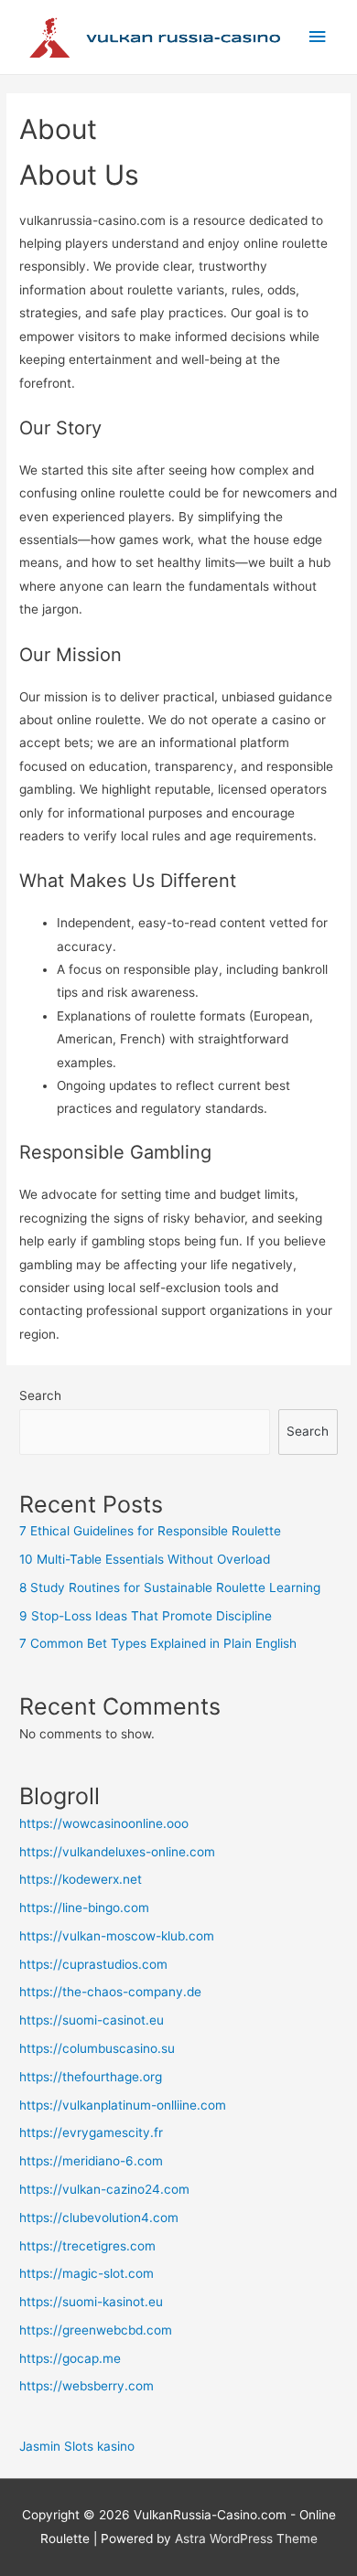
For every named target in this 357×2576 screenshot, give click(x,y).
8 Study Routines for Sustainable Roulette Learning (170, 1587)
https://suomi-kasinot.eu (91, 2302)
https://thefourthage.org (91, 2077)
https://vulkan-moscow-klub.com (117, 1936)
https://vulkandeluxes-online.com (117, 1852)
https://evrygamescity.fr (91, 2132)
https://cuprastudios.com (93, 1964)
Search (40, 1395)
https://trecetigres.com (87, 2246)
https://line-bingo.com (84, 1908)
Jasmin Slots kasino (77, 2446)
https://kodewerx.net (81, 1879)
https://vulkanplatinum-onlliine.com (123, 2105)
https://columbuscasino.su (97, 2048)
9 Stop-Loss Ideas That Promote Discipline (146, 1616)
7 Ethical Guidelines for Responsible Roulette (150, 1531)
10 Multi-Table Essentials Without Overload (145, 1559)
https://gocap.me (70, 2358)
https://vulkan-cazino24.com (104, 2189)
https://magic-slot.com (87, 2273)
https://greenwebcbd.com (96, 2330)
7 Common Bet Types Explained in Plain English (158, 1643)
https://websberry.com (87, 2386)
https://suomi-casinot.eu (92, 2020)
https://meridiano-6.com (91, 2161)
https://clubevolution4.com (99, 2218)
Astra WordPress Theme (246, 2539)
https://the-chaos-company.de (110, 1992)
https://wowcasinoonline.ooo (104, 1823)
